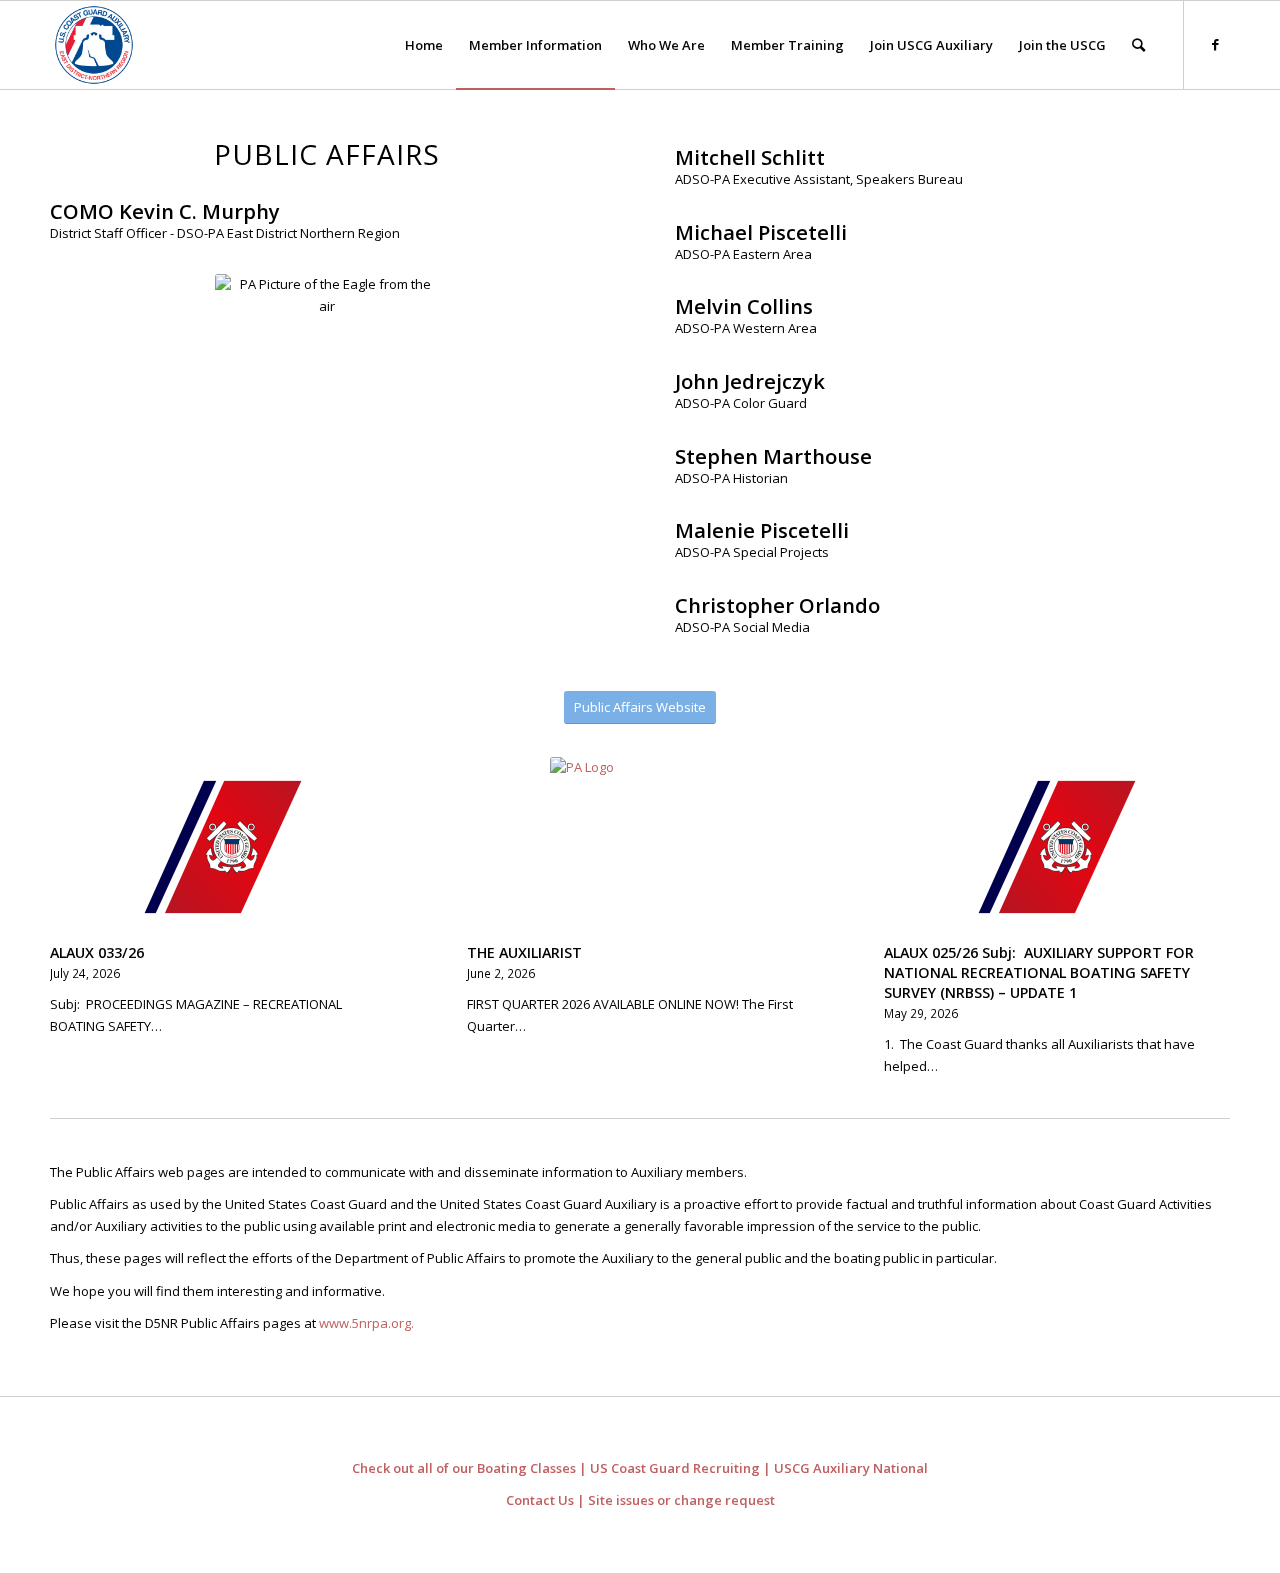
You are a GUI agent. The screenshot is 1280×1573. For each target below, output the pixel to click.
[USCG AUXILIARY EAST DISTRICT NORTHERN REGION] (94, 45)
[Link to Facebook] (1215, 44)
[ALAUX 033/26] (223, 847)
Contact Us (540, 1500)
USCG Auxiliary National (851, 1468)
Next (1200, 879)
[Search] (1138, 45)
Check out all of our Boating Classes (464, 1468)
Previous (80, 879)
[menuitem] (424, 45)
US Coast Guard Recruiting (675, 1468)
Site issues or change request (681, 1500)
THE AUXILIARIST (524, 952)
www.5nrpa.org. (366, 1323)
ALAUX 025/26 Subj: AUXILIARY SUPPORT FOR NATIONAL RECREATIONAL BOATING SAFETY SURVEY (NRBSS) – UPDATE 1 (1039, 972)
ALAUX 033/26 (97, 952)
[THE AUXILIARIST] (640, 847)
